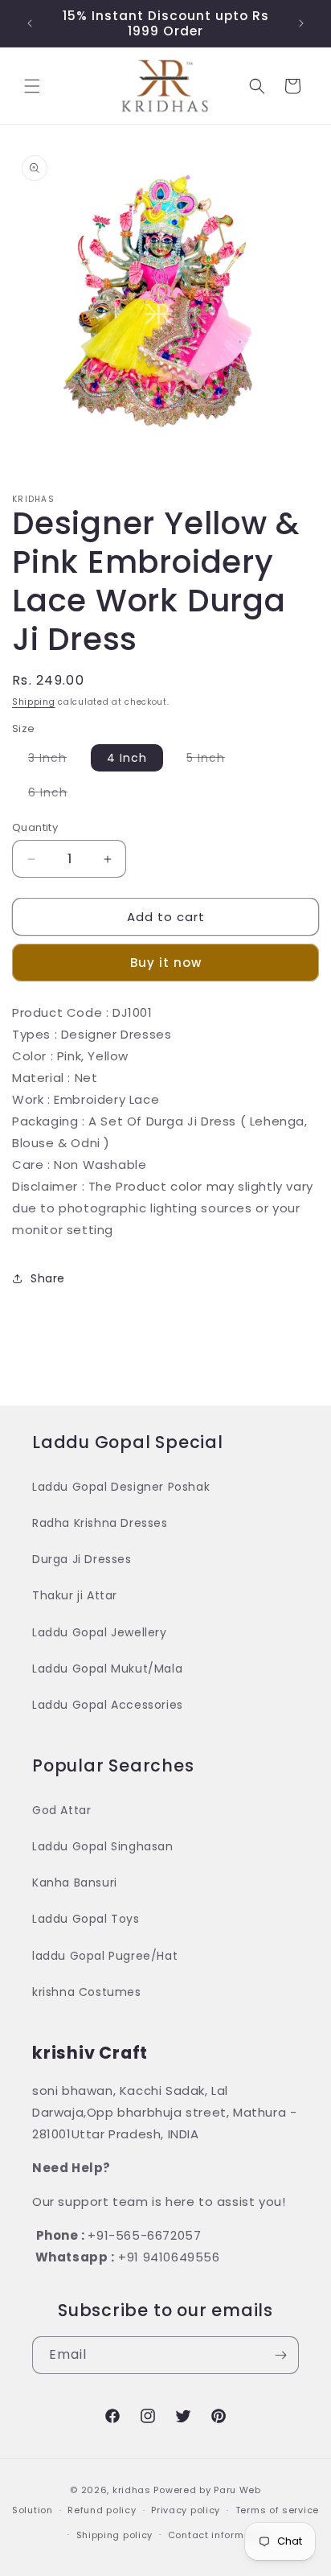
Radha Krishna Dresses (100, 1523)
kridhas (132, 2490)
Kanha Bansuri (75, 1883)
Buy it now (166, 963)
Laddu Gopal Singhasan (103, 1846)
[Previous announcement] (30, 23)
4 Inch (127, 758)
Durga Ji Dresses (82, 1559)
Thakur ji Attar (75, 1595)
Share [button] (48, 1278)
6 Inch (56, 795)
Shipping (34, 702)
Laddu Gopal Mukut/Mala (107, 1669)
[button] (32, 86)
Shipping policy (115, 2535)
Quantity (35, 827)
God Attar (61, 1810)
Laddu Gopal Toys (86, 1919)
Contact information (219, 2535)
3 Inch (55, 760)
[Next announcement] (301, 23)
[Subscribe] (280, 2355)
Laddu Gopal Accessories (108, 1705)
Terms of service (277, 2510)
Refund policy (102, 2510)
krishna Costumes (87, 1992)
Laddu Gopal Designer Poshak (121, 1487)
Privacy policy (186, 2510)
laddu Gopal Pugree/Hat (105, 1956)
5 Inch (214, 760)
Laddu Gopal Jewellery (100, 1632)
